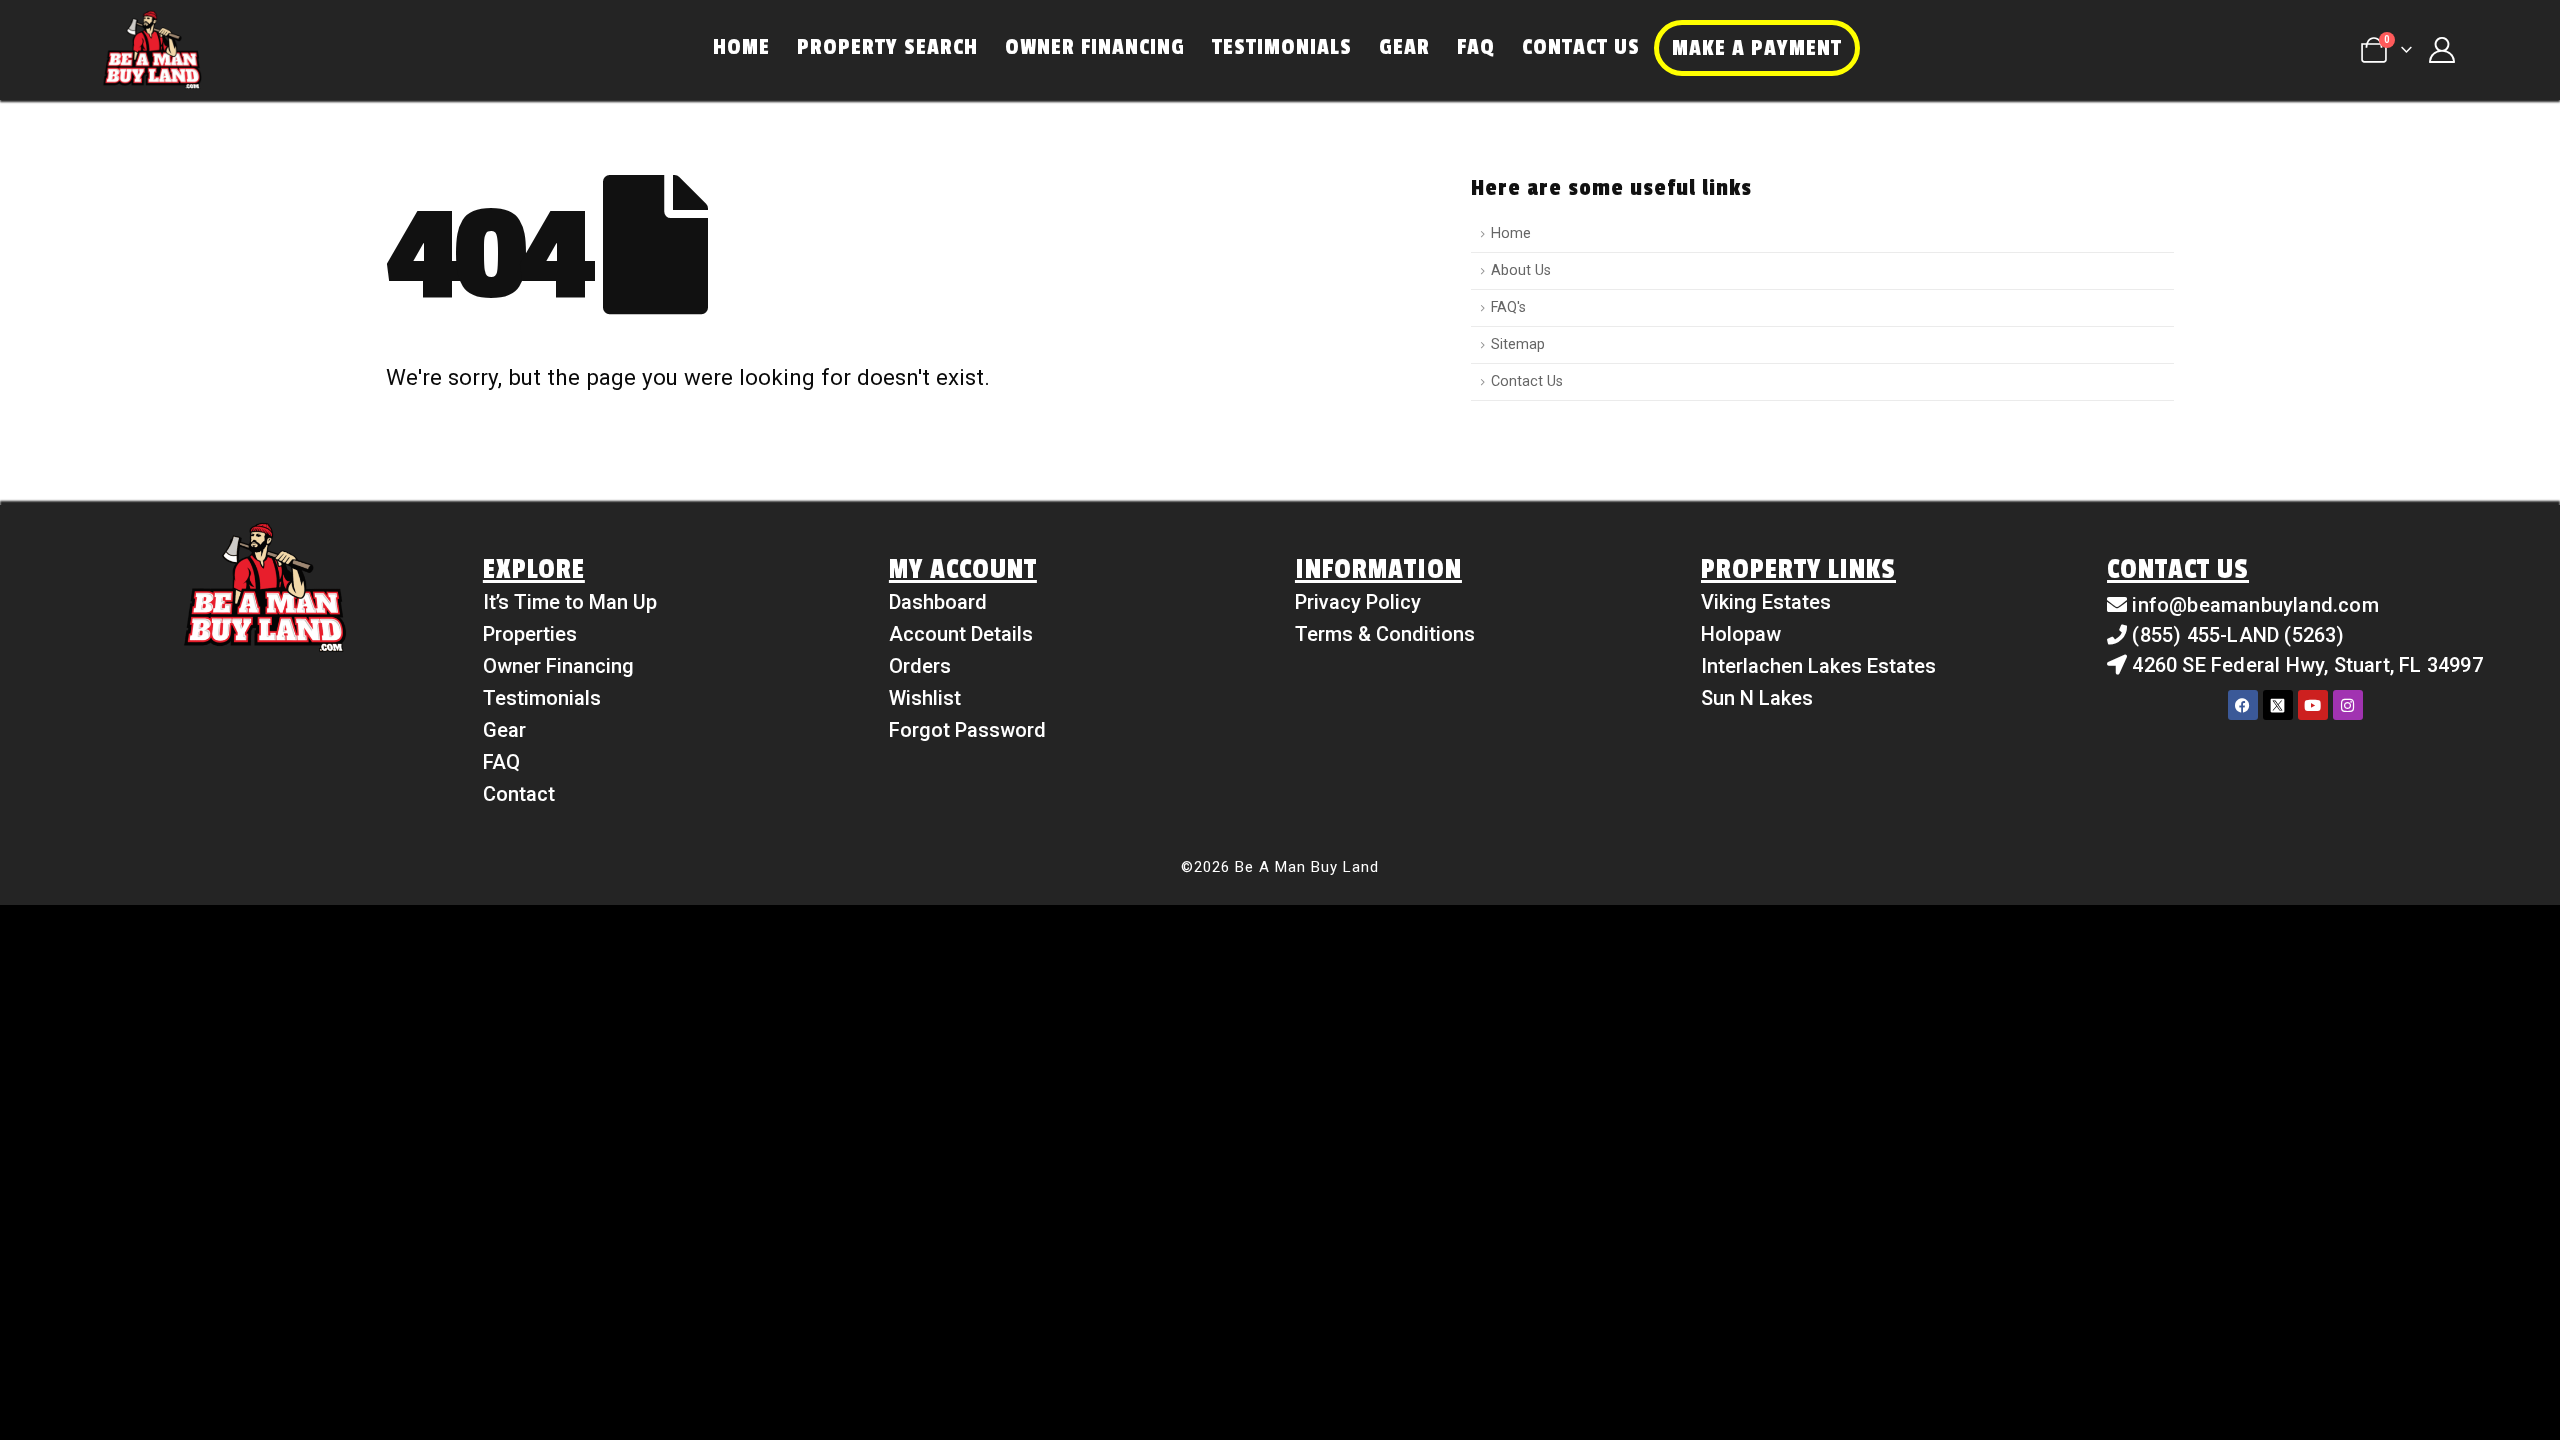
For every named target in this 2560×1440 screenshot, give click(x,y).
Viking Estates (1766, 602)
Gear (1404, 47)
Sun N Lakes (1757, 698)
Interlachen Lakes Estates (1818, 666)
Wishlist (925, 698)
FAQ (1476, 47)
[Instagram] (2348, 705)
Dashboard (938, 602)
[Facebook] (2243, 705)
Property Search (887, 47)
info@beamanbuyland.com (2255, 605)
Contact (519, 794)
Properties (530, 634)
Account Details (961, 634)
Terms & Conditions (1385, 634)
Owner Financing (1095, 47)
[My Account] (2441, 50)
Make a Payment (1757, 48)
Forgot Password (967, 730)
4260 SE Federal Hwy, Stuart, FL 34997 (2307, 665)
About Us (1521, 270)
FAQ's (1508, 307)
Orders (920, 666)
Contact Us (1581, 47)
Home (741, 47)
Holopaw (1741, 634)
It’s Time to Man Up (570, 602)
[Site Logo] (152, 50)
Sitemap (1518, 344)
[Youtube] (2313, 705)
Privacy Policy (1358, 602)
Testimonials (1282, 47)
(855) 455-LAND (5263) (2238, 635)
